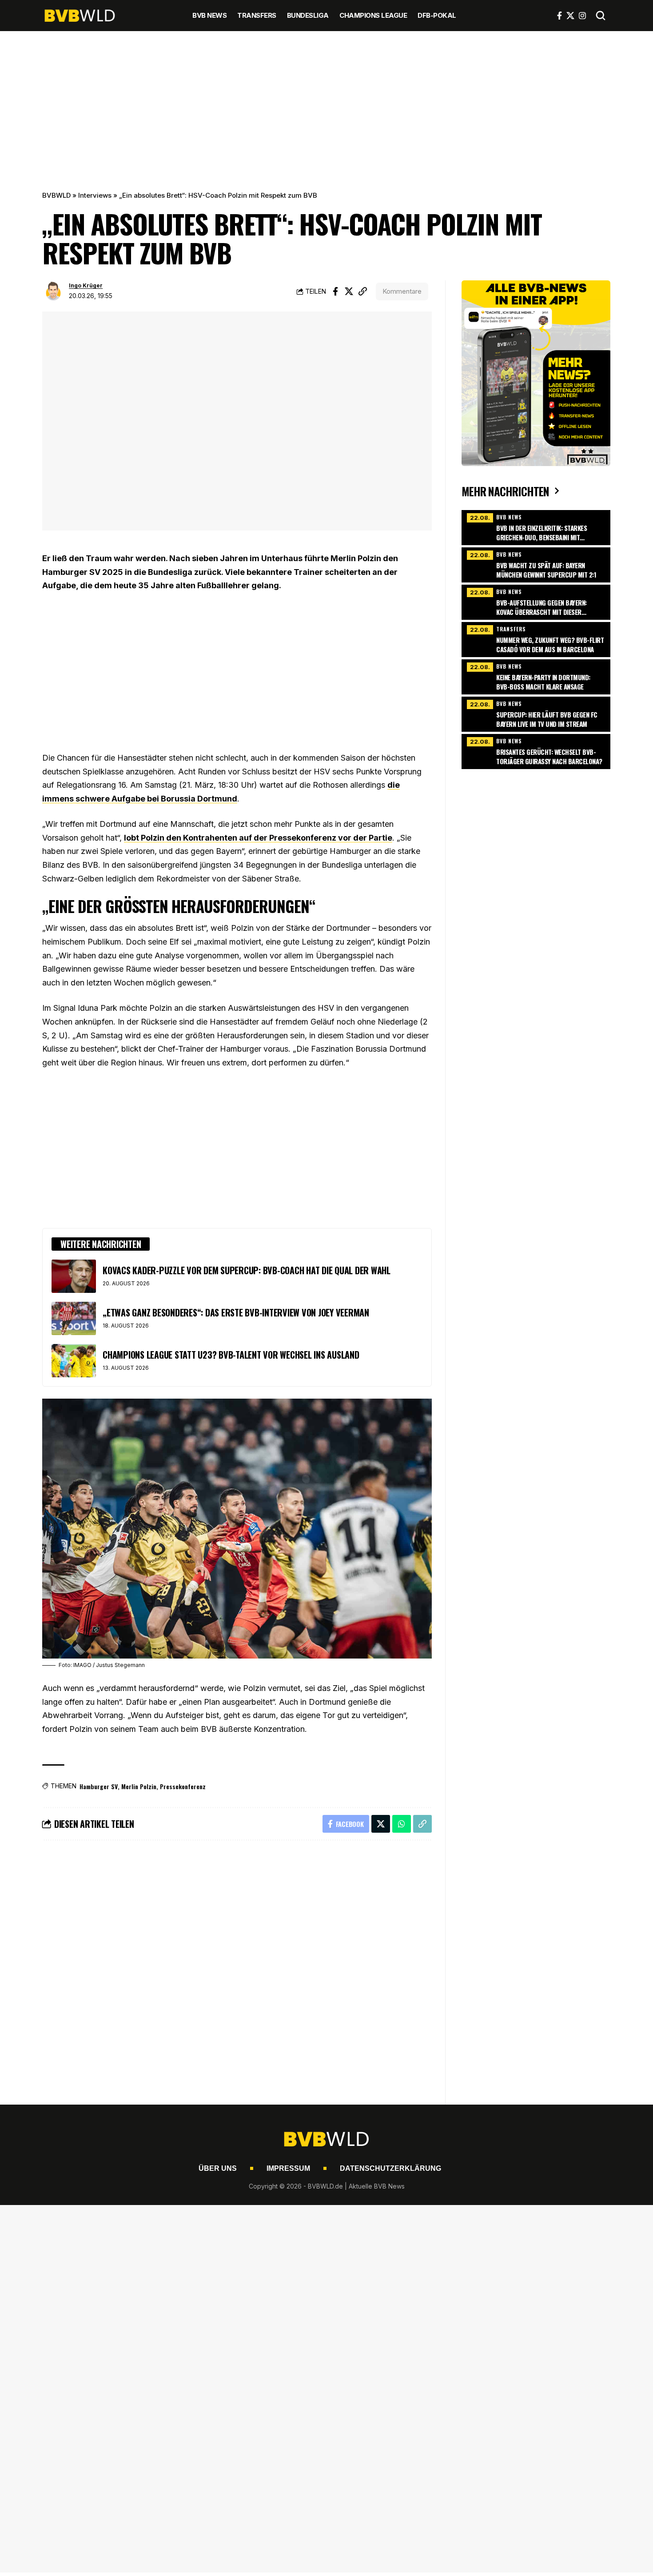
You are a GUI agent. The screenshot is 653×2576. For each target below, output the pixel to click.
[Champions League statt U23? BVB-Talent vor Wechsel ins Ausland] (74, 1361)
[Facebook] (559, 16)
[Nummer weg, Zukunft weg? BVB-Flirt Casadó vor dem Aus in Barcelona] (536, 638)
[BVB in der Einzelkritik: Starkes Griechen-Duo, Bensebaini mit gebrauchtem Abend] (536, 526)
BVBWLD (56, 195)
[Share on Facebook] (335, 291)
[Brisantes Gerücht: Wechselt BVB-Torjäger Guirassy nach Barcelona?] (536, 750)
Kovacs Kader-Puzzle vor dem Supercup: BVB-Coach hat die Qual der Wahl (247, 1270)
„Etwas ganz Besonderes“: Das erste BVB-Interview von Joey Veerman (236, 1312)
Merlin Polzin (139, 1786)
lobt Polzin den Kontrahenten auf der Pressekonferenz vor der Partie (258, 838)
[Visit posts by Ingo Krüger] (53, 291)
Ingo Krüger (86, 285)
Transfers (511, 629)
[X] (570, 16)
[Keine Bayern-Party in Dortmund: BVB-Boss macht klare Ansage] (536, 676)
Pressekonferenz (183, 1786)
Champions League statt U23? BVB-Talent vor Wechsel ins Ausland (231, 1355)
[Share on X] (349, 291)
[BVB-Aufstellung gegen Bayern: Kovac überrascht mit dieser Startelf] (536, 601)
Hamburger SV (99, 1786)
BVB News (509, 517)
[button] (601, 16)
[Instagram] (582, 16)
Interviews (95, 195)
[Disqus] (237, 1967)
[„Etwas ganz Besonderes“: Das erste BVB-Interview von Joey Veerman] (74, 1318)
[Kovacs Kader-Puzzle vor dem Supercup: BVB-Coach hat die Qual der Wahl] (74, 1276)
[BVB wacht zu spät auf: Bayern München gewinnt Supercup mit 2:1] (536, 564)
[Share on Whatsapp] (402, 1824)
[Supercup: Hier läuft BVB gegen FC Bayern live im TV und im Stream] (536, 713)
